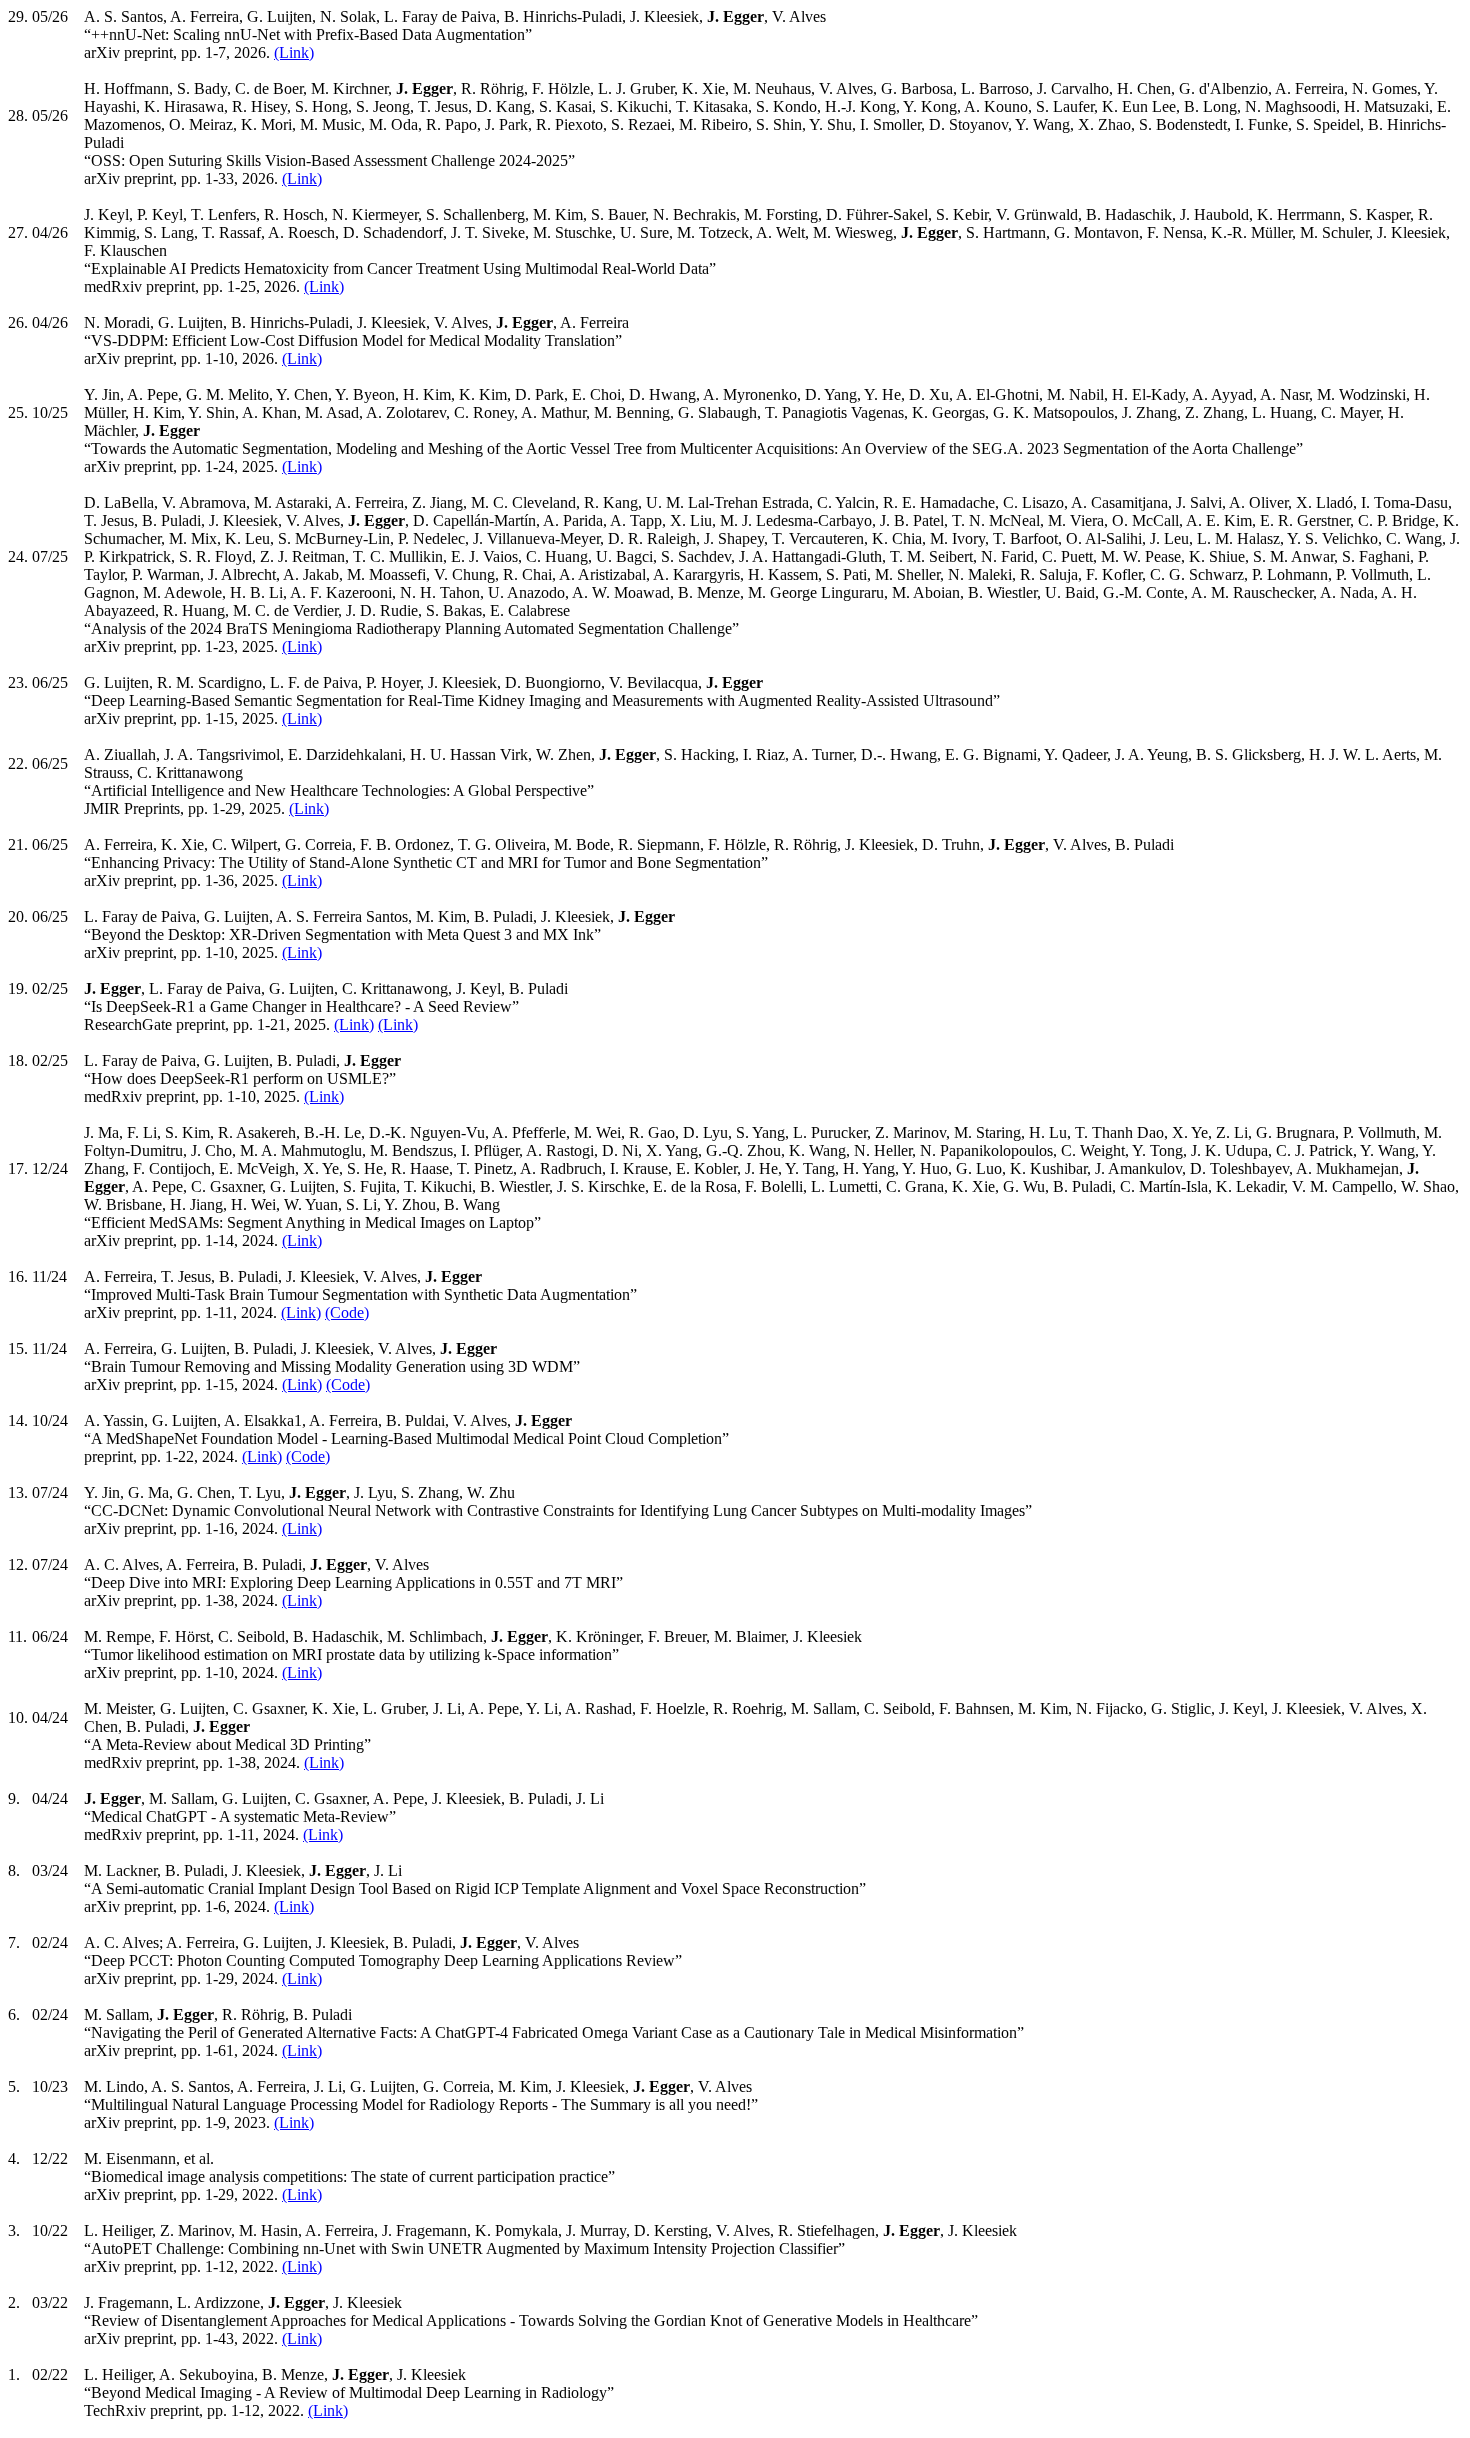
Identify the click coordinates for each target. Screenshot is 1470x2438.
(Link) (294, 52)
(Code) (347, 1312)
